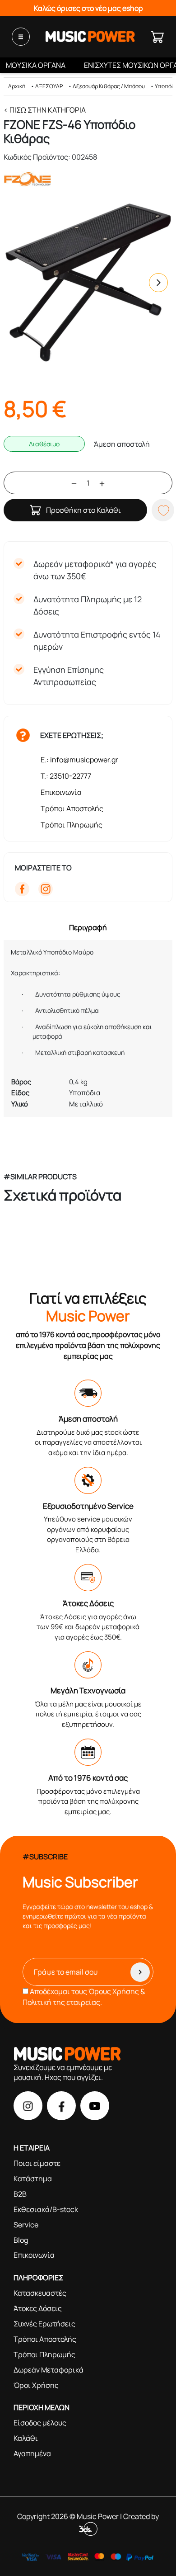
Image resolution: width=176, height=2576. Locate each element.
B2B (20, 2194)
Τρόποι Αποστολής (72, 808)
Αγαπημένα (32, 2453)
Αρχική (17, 86)
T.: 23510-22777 (66, 776)
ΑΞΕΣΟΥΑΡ (49, 86)
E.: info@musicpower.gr (79, 760)
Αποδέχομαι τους (84, 1997)
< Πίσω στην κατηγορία (45, 110)
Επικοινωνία (61, 792)
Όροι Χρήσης (36, 2385)
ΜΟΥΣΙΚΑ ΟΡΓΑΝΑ (36, 65)
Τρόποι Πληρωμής (72, 825)
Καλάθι (26, 2438)
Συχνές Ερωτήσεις (44, 2324)
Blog (21, 2240)
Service (26, 2225)
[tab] (88, 927)
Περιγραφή (88, 927)
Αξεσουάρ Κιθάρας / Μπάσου (109, 86)
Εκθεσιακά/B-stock (46, 2209)
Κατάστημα (33, 2179)
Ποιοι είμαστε (37, 2163)
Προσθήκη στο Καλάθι (83, 510)
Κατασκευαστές (40, 2293)
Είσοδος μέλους (40, 2423)
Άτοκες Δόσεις (38, 2308)
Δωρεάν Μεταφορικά (49, 2370)
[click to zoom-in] (88, 283)
